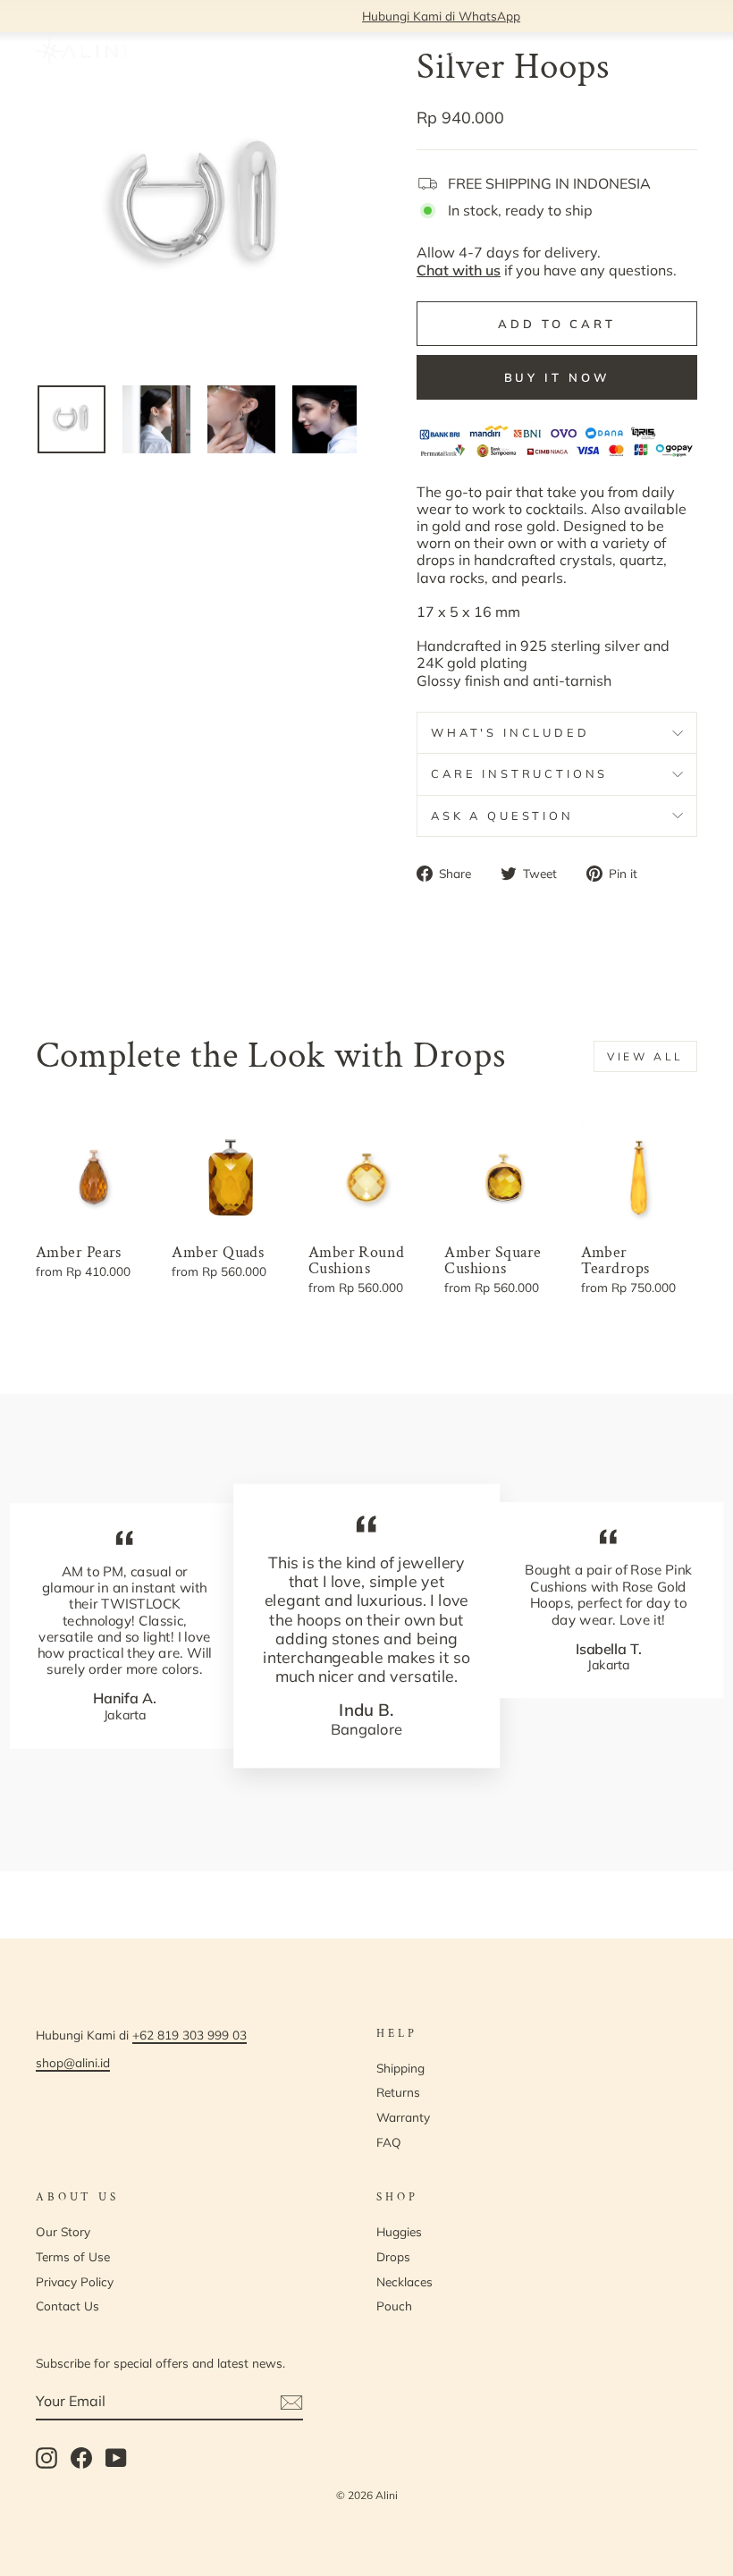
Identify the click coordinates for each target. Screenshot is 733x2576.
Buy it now (557, 377)
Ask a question (502, 815)
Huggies (399, 2231)
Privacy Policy (75, 2281)
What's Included (510, 732)
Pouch (394, 2306)
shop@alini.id (73, 2062)
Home (188, 51)
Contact (394, 51)
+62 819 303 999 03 (190, 2035)
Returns (398, 2092)
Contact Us (67, 2306)
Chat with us (459, 270)
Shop (240, 51)
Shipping (400, 2068)
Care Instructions (519, 773)
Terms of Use (73, 2256)
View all (645, 1056)
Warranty (403, 2117)
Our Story (320, 51)
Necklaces (404, 2281)
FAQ (450, 51)
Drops (393, 2256)
